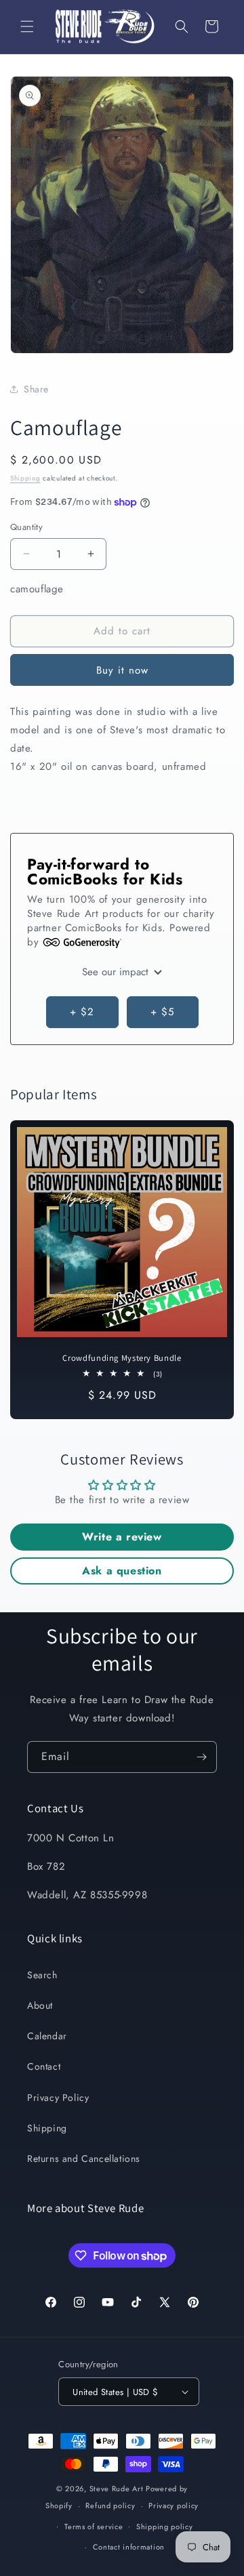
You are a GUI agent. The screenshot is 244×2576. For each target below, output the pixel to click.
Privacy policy (174, 2506)
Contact (44, 2066)
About (40, 2005)
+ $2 (82, 1012)
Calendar (47, 2036)
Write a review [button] (122, 1537)
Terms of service (94, 2527)
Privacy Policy (58, 2098)
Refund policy (110, 2506)
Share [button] (36, 389)
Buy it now (122, 670)
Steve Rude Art (117, 2489)
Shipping (25, 478)
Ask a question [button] (122, 1571)
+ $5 (162, 1012)
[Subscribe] (201, 1757)
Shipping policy (165, 2527)
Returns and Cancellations (84, 2159)
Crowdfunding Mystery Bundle (122, 1358)
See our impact (117, 972)
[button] (27, 26)
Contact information (129, 2547)
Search (42, 1975)
